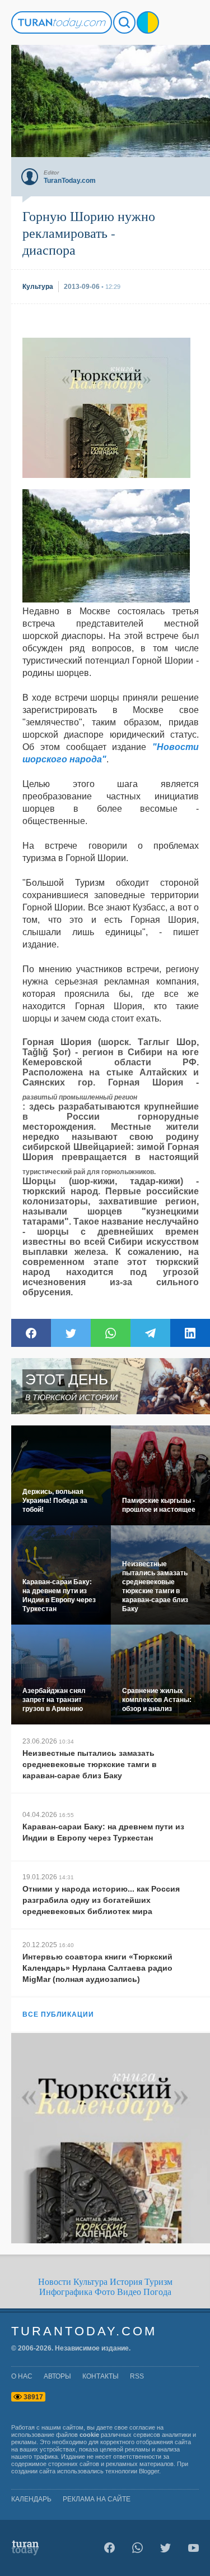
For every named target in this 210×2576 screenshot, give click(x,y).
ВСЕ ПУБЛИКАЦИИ (58, 2014)
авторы (57, 2376)
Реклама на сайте (97, 2499)
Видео (129, 2292)
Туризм (158, 2282)
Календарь (31, 2499)
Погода (157, 2292)
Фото (105, 2292)
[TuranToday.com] (62, 22)
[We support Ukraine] (148, 22)
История (126, 2282)
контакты (101, 2376)
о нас (22, 2376)
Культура (90, 2282)
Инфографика (66, 2292)
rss (137, 2376)
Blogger (149, 2471)
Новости (55, 2282)
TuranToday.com (84, 2331)
